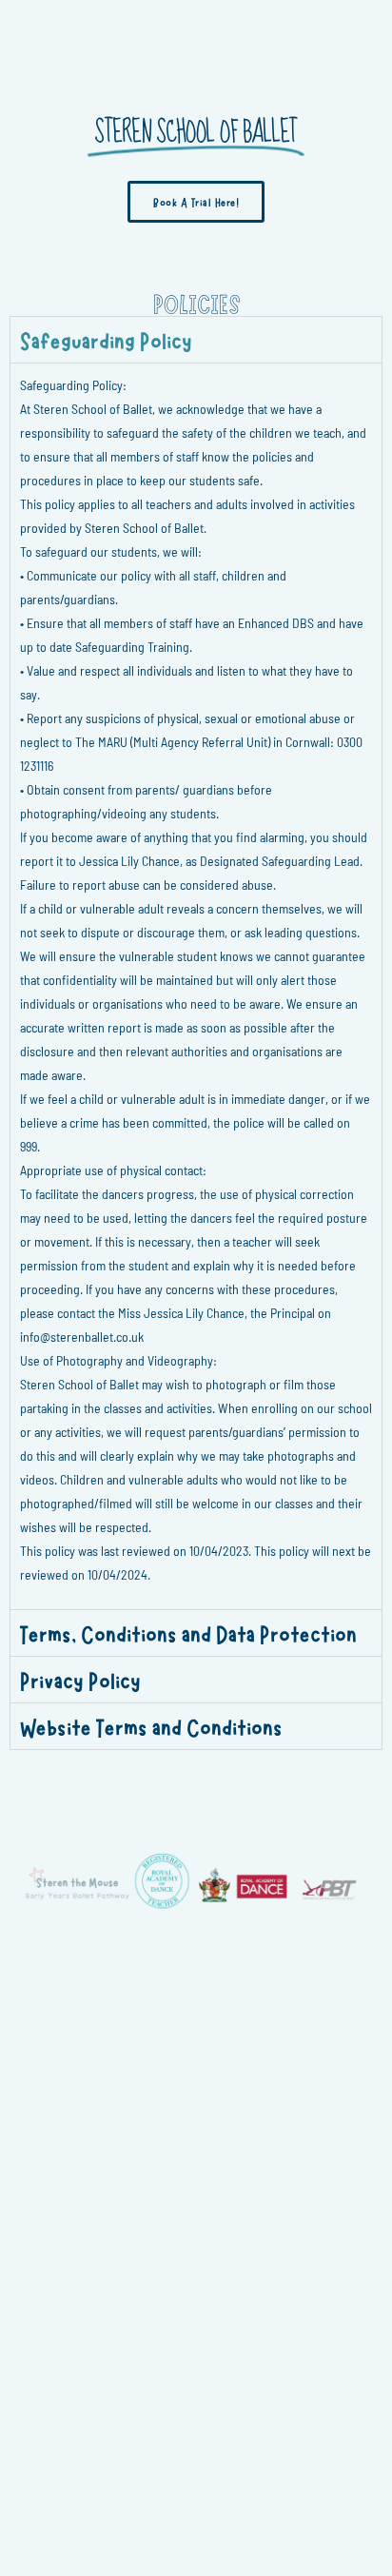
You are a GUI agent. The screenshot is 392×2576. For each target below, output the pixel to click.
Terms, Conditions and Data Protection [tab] (188, 1632)
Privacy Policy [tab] (80, 1679)
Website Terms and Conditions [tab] (151, 1726)
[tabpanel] (196, 986)
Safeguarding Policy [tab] (106, 339)
